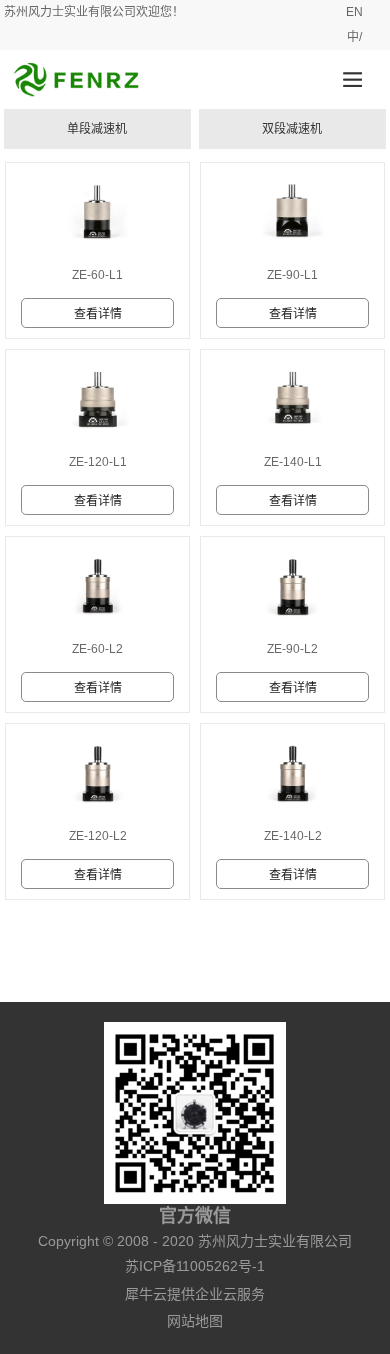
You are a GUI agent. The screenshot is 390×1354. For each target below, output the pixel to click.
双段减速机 (292, 129)
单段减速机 (97, 129)
